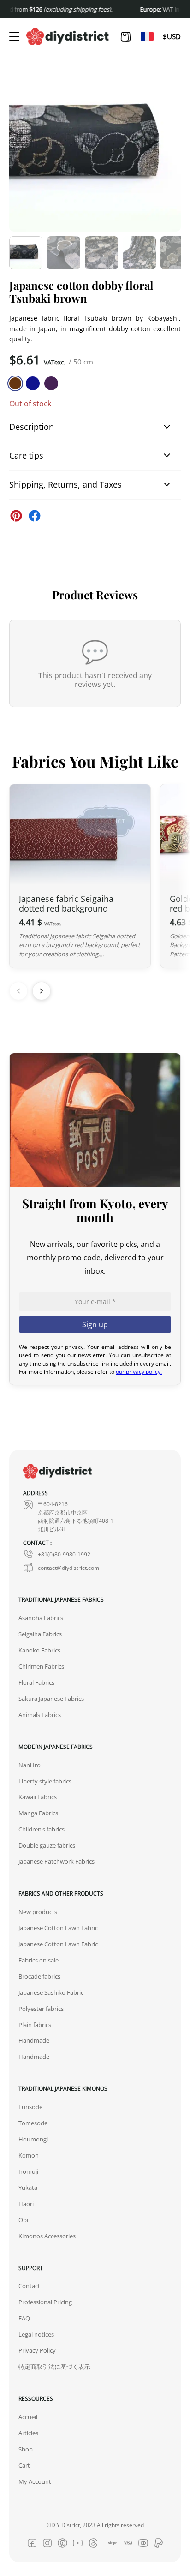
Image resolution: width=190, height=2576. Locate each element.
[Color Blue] (33, 383)
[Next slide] (42, 991)
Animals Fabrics (40, 1715)
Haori (26, 2204)
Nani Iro (30, 1765)
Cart (24, 2465)
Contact (29, 2286)
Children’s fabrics (42, 1829)
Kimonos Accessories (47, 2236)
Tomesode (33, 2123)
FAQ (24, 2318)
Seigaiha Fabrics (40, 1634)
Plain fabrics (35, 2025)
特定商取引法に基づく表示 (54, 2367)
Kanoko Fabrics (39, 1650)
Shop (26, 2449)
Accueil (28, 2417)
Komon (29, 2155)
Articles (28, 2433)
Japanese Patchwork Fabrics (56, 1861)
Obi (23, 2220)
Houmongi (33, 2139)
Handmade (34, 2040)
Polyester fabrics (41, 2009)
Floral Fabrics (36, 1682)
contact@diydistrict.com (68, 1568)
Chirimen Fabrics (41, 1666)
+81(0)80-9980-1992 (64, 1554)
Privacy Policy (37, 2350)
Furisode (30, 2107)
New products (38, 1912)
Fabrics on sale (39, 1960)
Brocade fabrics (39, 1976)
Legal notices (36, 2334)
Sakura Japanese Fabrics (51, 1699)
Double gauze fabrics (47, 1845)
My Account (35, 2481)
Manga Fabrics (38, 1813)
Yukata (28, 2188)
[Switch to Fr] (147, 36)
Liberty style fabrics (45, 1781)
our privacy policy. (139, 1371)
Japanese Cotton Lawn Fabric (58, 1928)
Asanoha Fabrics (41, 1618)
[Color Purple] (51, 383)
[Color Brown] (15, 383)
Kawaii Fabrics (38, 1797)
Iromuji (28, 2171)
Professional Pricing (45, 2302)
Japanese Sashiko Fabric (51, 1992)
